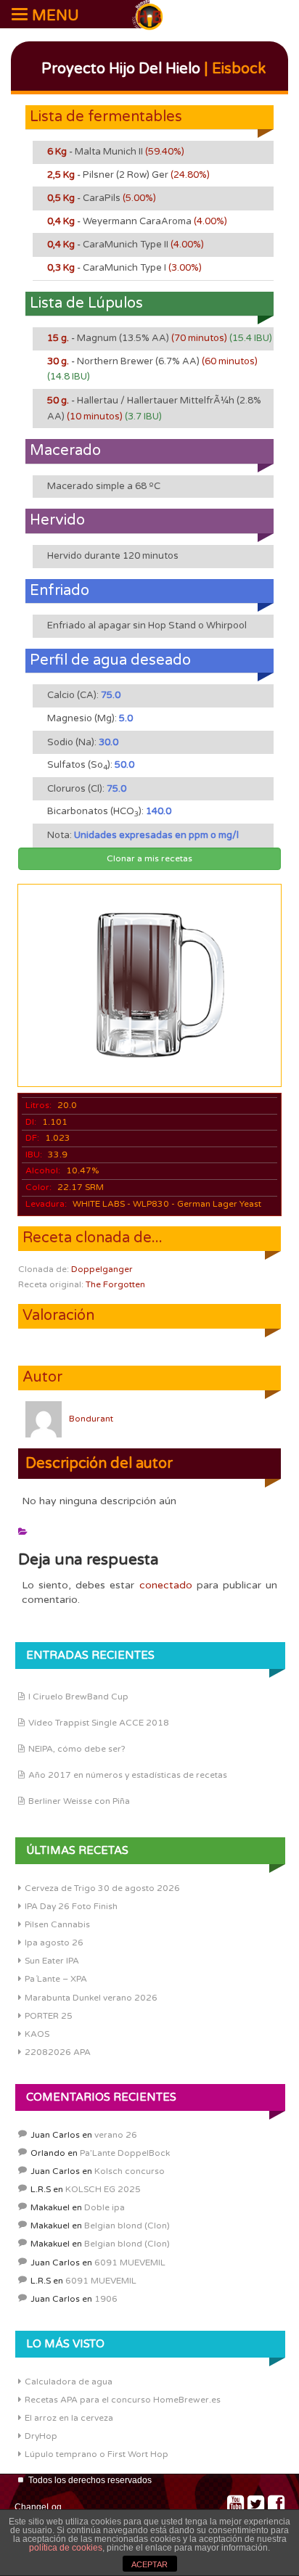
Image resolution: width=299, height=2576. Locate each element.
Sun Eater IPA (52, 1961)
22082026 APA (58, 2052)
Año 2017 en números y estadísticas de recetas (128, 1775)
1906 (106, 2299)
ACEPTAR (149, 2564)
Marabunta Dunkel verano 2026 (91, 1998)
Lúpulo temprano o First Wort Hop (97, 2454)
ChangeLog (38, 2507)
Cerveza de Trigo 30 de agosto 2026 (102, 1888)
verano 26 (116, 2135)
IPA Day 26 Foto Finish (71, 1906)
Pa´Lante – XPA (56, 1979)
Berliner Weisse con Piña (79, 1801)
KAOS (37, 2034)
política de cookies (66, 2548)
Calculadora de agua (69, 2382)
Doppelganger (102, 1269)
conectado (166, 1585)
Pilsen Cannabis (57, 1924)
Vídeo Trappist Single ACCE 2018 (99, 1723)
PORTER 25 (49, 2016)
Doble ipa (105, 2207)
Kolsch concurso (130, 2171)
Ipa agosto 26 (54, 1943)
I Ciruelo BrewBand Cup (78, 1697)
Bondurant (91, 1419)
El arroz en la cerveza (69, 2418)
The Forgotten (115, 1284)
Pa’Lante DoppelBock (125, 2153)
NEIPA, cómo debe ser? (77, 1749)
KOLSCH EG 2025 (103, 2189)
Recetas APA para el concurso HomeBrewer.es (123, 2400)
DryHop (41, 2436)
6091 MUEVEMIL (130, 2263)
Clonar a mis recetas (149, 858)
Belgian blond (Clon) (127, 2226)
